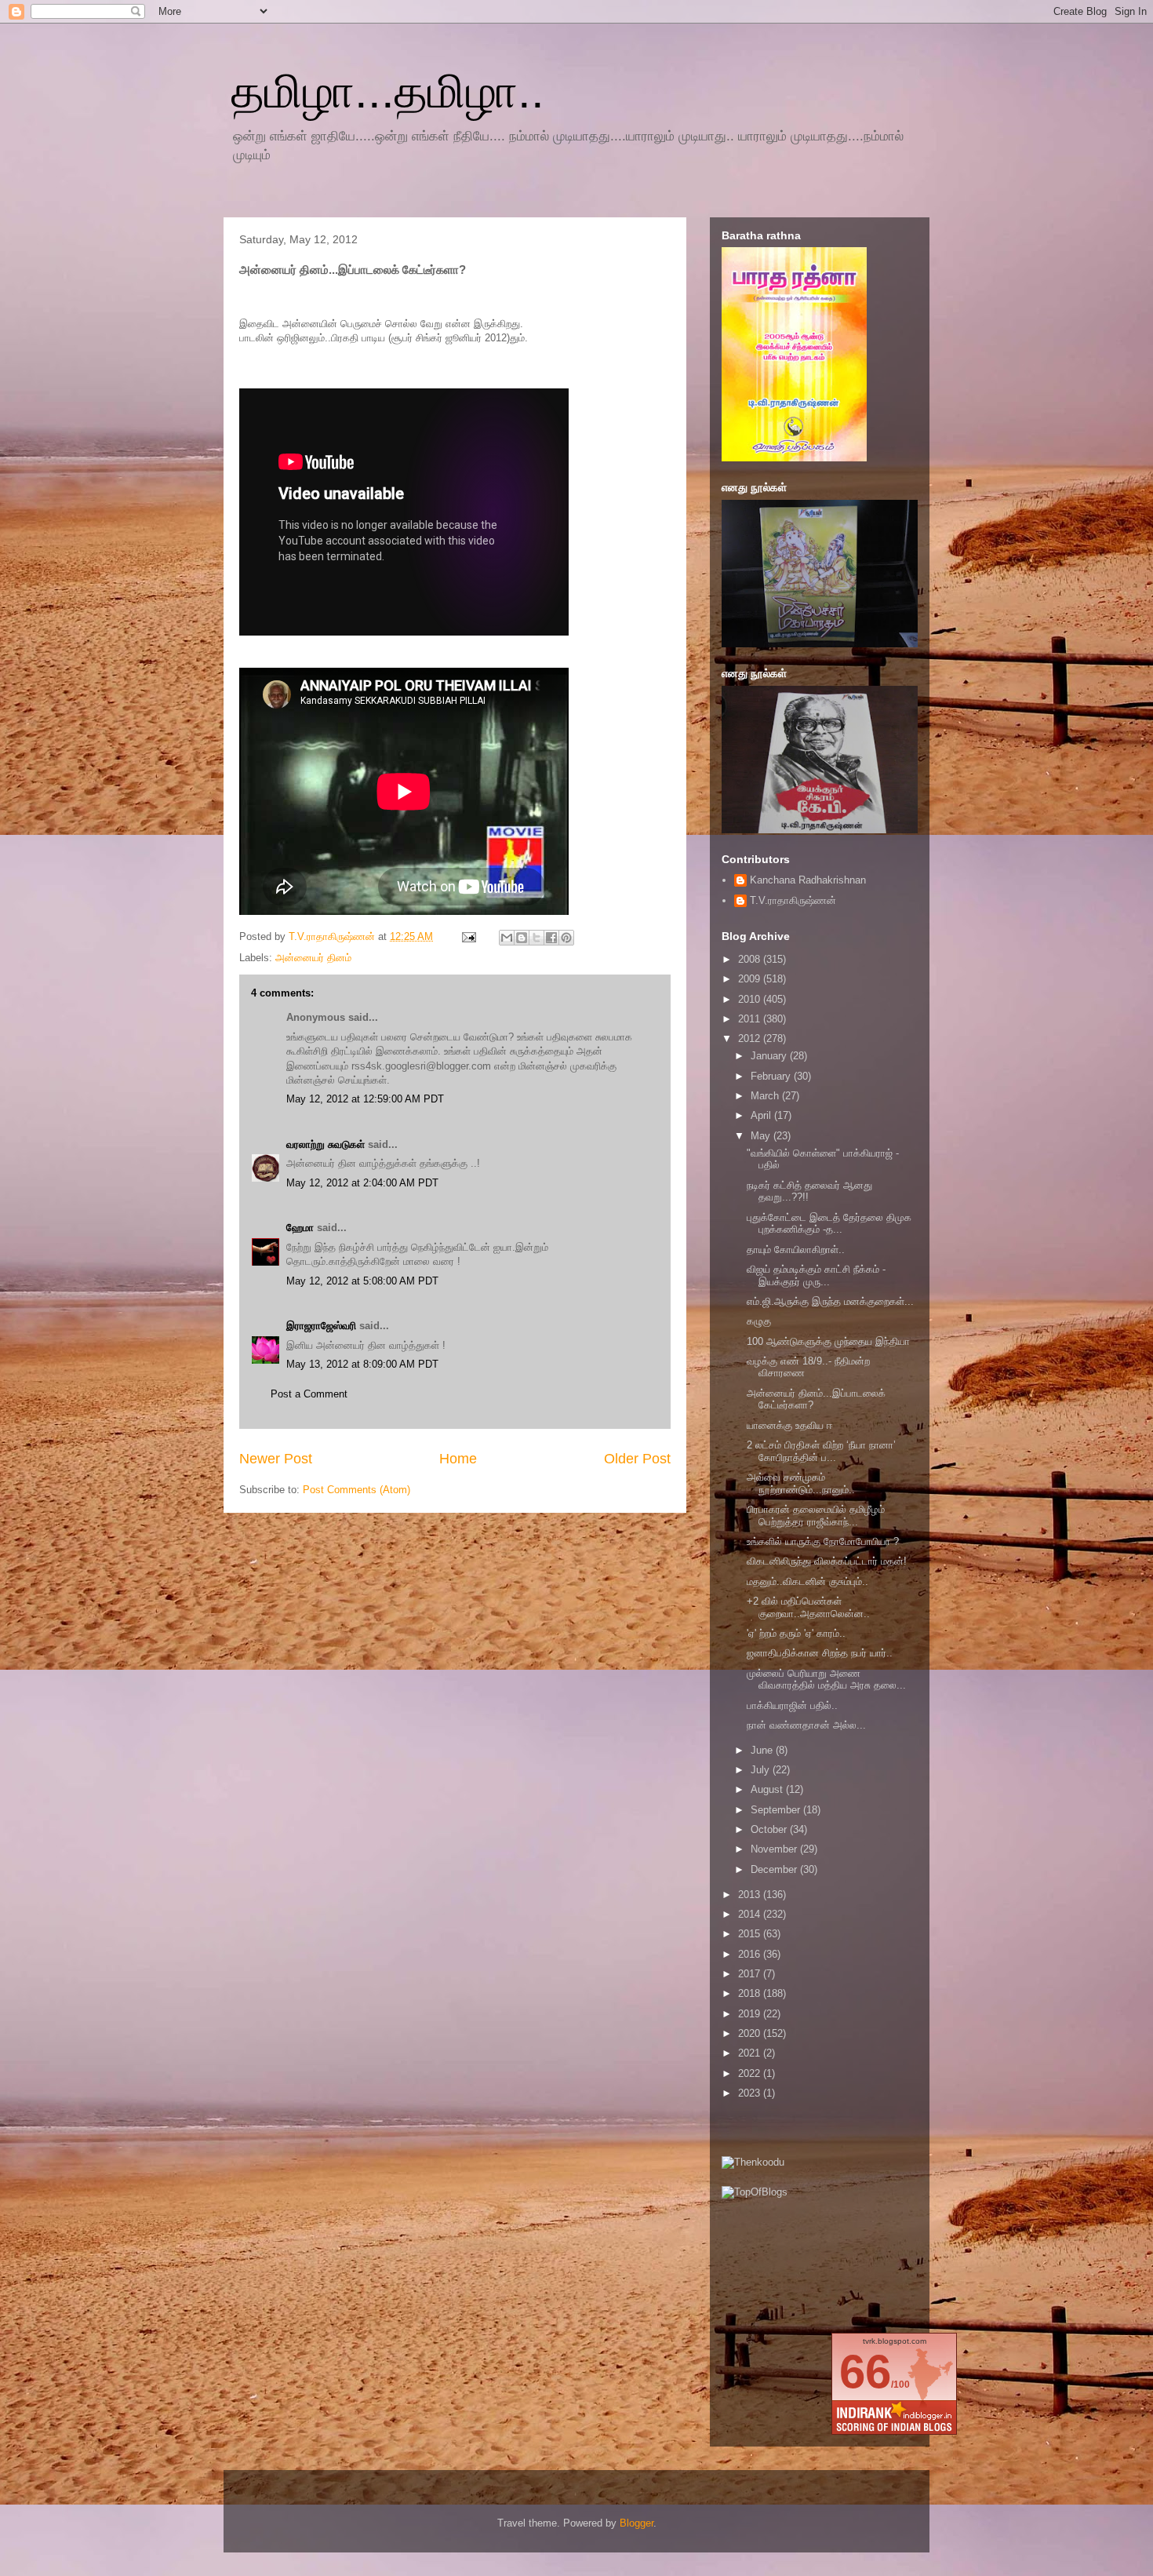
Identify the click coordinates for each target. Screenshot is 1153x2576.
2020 (751, 2033)
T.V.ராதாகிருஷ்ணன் (333, 936)
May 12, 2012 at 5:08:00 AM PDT (362, 1281)
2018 (751, 1993)
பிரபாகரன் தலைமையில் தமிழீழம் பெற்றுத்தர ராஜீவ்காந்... (816, 1516)
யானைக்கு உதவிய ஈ (790, 1425)
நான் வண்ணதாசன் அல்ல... (806, 1725)
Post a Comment (309, 1394)
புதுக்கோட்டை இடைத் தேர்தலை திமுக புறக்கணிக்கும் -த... (829, 1224)
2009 (751, 979)
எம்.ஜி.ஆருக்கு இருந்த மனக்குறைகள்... (830, 1301)
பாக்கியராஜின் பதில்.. (792, 1705)
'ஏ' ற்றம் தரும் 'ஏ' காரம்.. (796, 1633)
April (762, 1115)
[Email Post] (468, 936)
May (762, 1136)
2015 (751, 1934)
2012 (751, 1038)
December (775, 1869)
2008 (751, 959)
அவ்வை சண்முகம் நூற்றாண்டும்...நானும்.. (801, 1483)
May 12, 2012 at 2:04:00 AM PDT (362, 1183)
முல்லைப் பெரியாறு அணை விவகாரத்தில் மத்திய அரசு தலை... (826, 1680)
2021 (751, 2053)
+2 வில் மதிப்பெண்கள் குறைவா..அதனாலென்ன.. (808, 1607)
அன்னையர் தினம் (313, 958)
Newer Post (276, 1459)
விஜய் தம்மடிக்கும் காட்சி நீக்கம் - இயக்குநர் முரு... (816, 1275)
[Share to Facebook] (551, 938)
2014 (751, 1914)
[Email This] (507, 938)
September (777, 1810)
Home (458, 1459)
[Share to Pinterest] (566, 938)
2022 (751, 2073)
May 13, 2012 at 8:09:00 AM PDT (362, 1364)
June (763, 1750)
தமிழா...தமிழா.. (388, 91)
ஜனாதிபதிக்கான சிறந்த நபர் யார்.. (820, 1653)
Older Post (637, 1459)
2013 (751, 1895)
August (768, 1789)
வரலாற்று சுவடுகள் (326, 1144)
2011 (751, 1019)
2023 (751, 2093)
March (766, 1096)
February (772, 1076)
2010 (751, 999)
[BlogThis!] (522, 938)
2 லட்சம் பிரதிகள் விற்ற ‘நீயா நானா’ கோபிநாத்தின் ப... (821, 1451)
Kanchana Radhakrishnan (808, 880)
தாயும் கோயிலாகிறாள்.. (796, 1250)
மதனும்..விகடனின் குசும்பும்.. (807, 1581)
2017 (751, 1974)
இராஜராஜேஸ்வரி (321, 1326)
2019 (751, 2014)
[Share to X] (536, 938)
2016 (751, 1954)
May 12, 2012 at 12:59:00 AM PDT (365, 1099)
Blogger (637, 2523)
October (770, 1829)
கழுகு (759, 1321)
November (775, 1849)
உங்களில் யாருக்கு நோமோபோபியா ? (823, 1541)
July (762, 1770)
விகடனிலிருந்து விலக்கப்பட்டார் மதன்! (827, 1561)
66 (865, 2372)
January (770, 1056)
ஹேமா (300, 1228)
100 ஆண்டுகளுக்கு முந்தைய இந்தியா (828, 1341)
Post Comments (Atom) (356, 1490)
